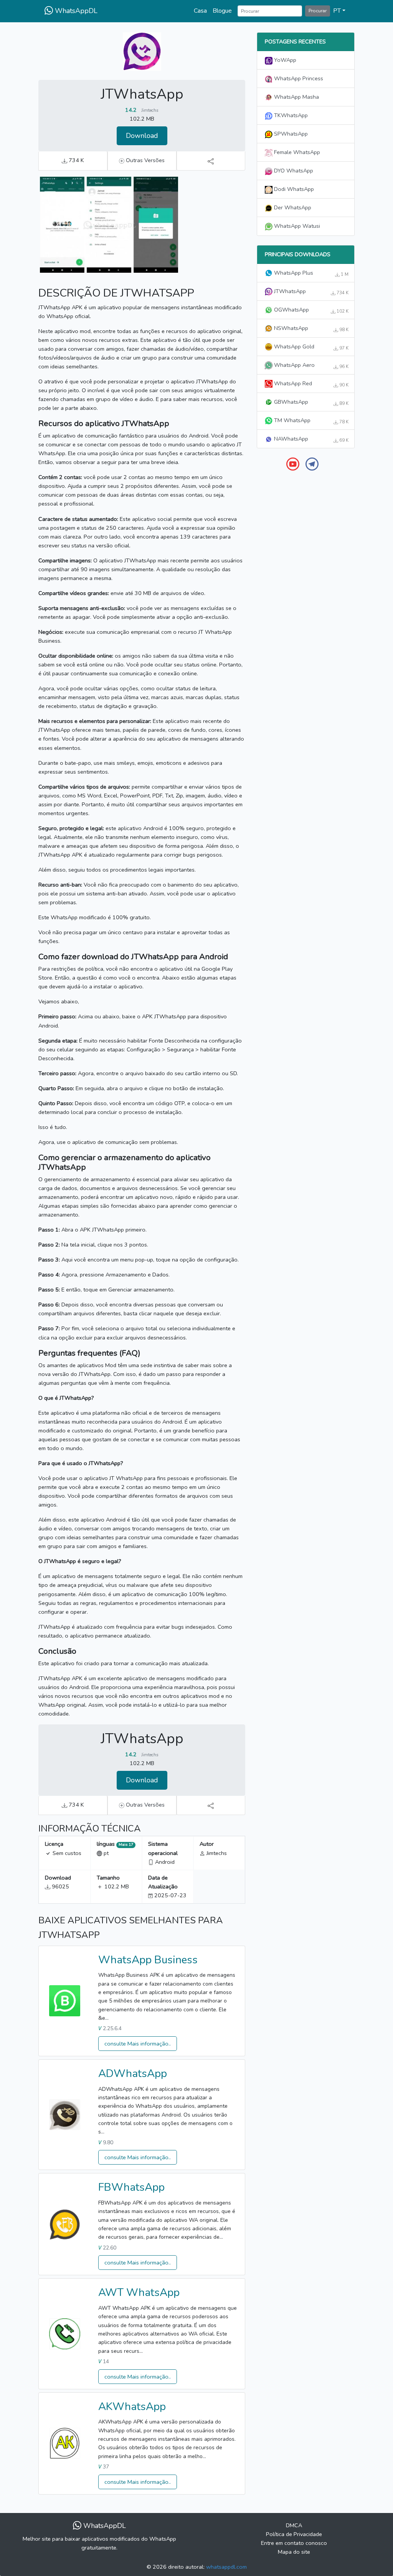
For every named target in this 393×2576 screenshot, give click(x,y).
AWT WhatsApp (139, 2293)
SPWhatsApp (290, 134)
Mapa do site (294, 2552)
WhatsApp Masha (296, 97)
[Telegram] (312, 464)
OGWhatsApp (310, 310)
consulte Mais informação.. (138, 2044)
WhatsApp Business (148, 1960)
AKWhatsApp (132, 2407)
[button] (339, 11)
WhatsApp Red (310, 384)
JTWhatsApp (310, 292)
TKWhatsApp (290, 115)
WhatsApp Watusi (296, 226)
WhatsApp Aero (310, 365)
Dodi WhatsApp (293, 189)
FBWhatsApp (131, 2187)
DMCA (294, 2525)
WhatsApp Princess (298, 78)
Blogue (222, 11)
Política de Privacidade (294, 2534)
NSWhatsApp (310, 328)
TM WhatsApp (310, 421)
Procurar (318, 11)
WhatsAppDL (75, 11)
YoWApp (284, 60)
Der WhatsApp (292, 207)
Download (142, 136)
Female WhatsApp (296, 152)
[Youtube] (293, 464)
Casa (200, 11)
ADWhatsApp (133, 2074)
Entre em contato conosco (294, 2543)
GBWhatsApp (310, 402)
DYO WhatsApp (293, 171)
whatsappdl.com (226, 2567)
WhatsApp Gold (310, 347)
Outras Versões (144, 160)
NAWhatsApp (310, 439)
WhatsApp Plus (310, 273)
